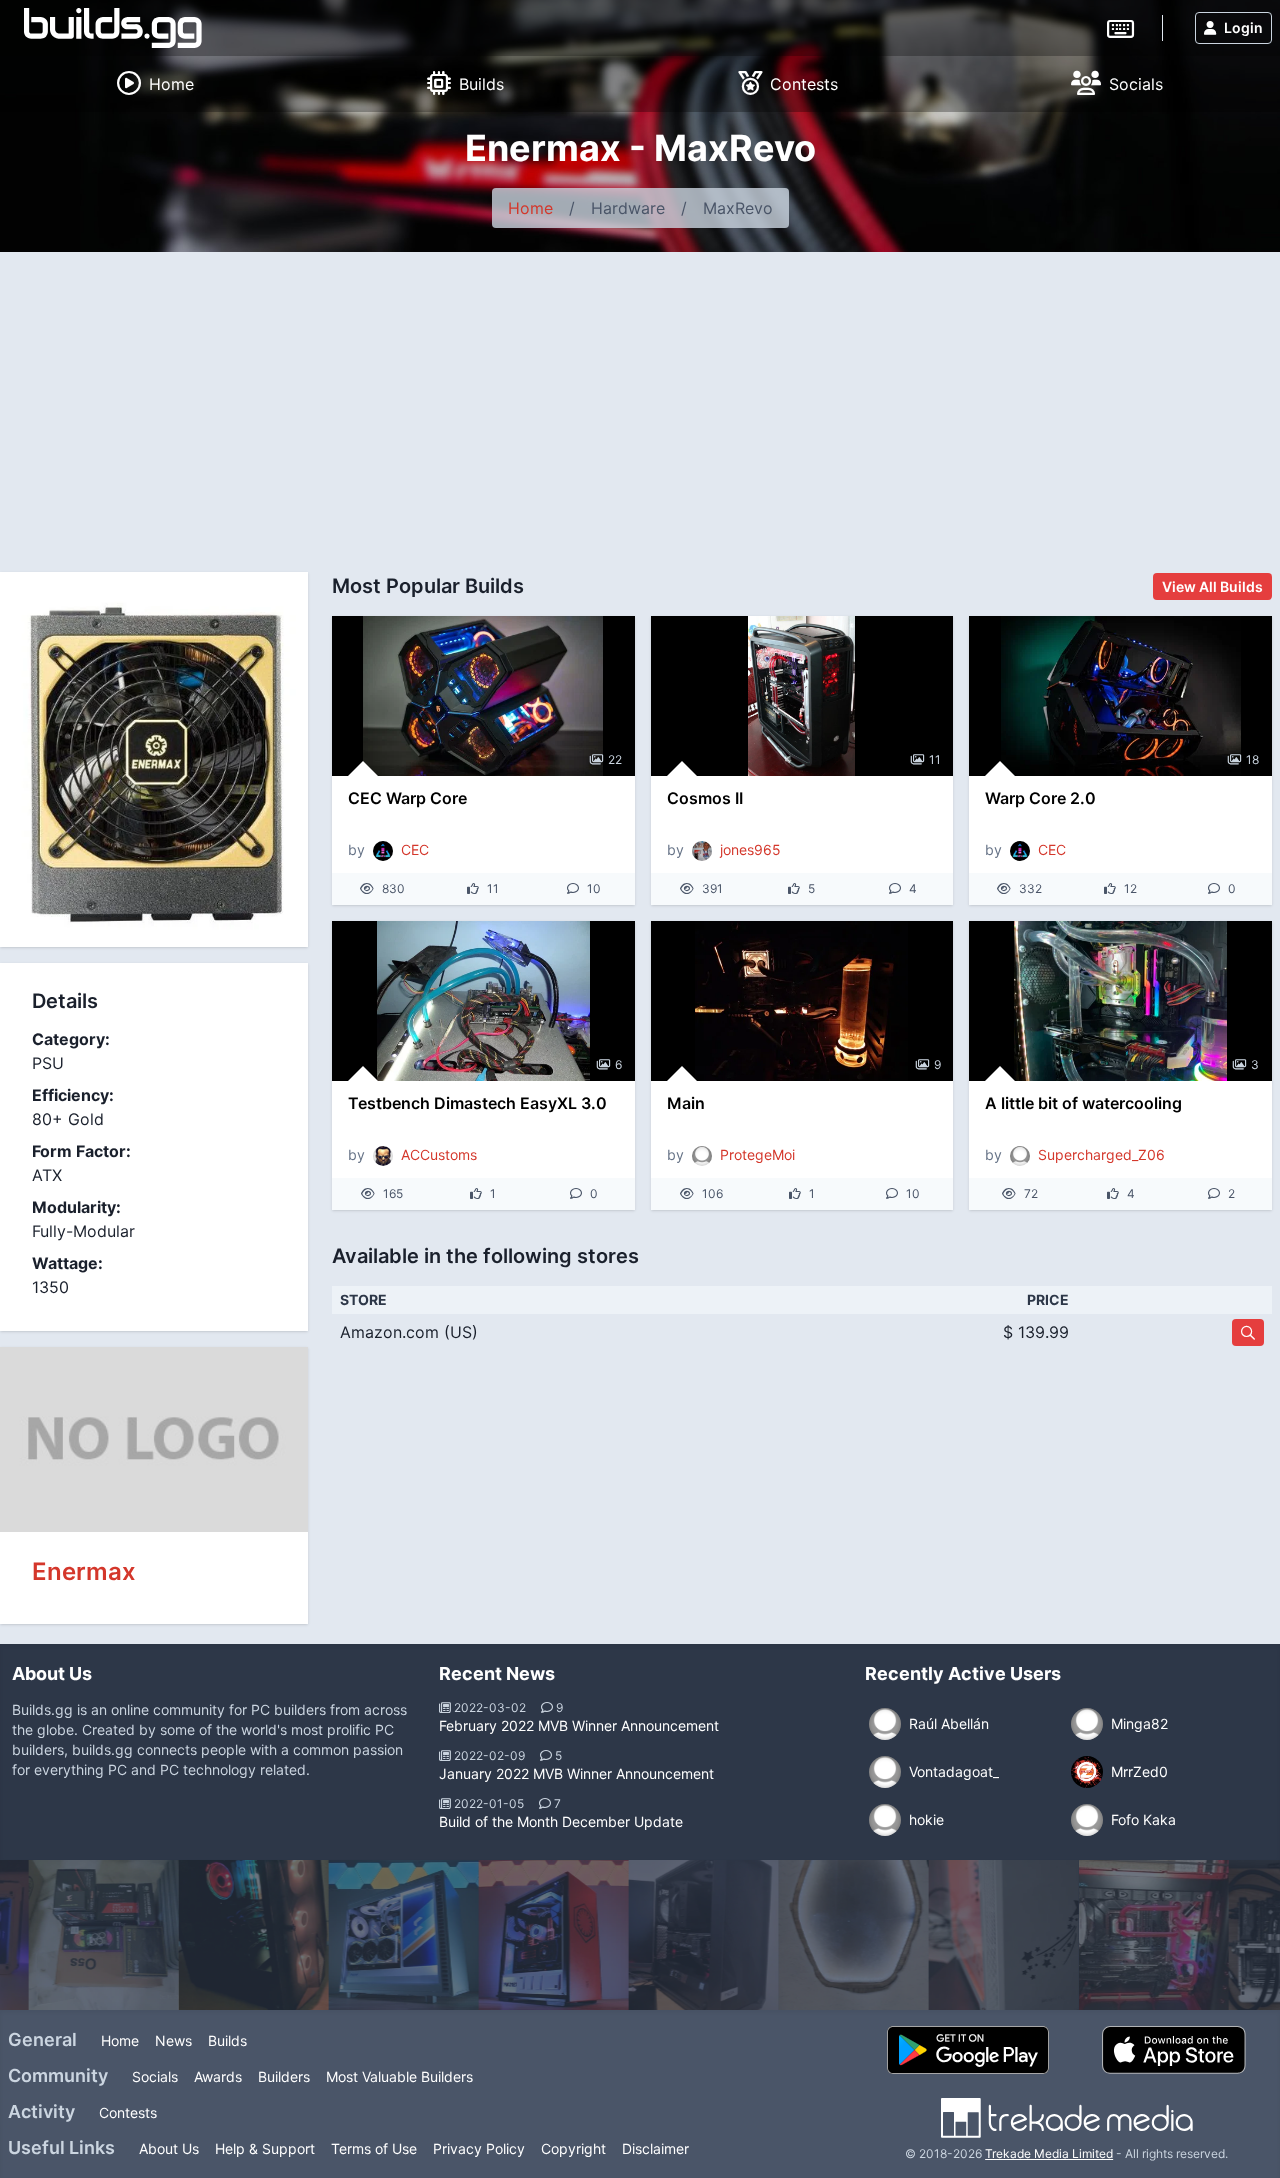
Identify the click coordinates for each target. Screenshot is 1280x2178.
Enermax (84, 1571)
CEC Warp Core (407, 798)
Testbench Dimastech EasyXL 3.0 (477, 1103)
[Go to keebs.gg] (1120, 27)
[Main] (802, 1001)
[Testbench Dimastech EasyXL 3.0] (483, 1001)
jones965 (750, 849)
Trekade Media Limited (1049, 2153)
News (173, 2040)
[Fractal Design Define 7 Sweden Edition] (340, 1935)
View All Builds (1212, 586)
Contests (128, 2112)
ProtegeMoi (757, 1154)
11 (935, 759)
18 (1252, 759)
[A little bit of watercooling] (1120, 1001)
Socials (155, 2076)
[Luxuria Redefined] (790, 1935)
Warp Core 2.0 (1040, 798)
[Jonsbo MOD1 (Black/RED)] (1090, 1935)
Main (686, 1103)
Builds (227, 2040)
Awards (218, 2076)
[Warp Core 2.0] (1120, 696)
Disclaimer (655, 2148)
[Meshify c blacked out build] (640, 1935)
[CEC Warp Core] (483, 696)
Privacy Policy (479, 2148)
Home (530, 208)
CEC (415, 849)
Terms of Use (374, 2148)
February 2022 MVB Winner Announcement (579, 1725)
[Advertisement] (640, 402)
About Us (169, 2148)
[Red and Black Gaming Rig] (190, 1935)
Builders (284, 2076)
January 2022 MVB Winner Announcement (576, 1773)
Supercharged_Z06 (1101, 1154)
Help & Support (265, 2148)
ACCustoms (439, 1154)
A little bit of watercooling (1083, 1103)
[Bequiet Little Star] (940, 1935)
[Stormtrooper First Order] (490, 1935)
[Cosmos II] (802, 696)
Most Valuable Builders (399, 2076)
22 (615, 759)
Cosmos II (705, 798)
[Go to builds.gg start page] (113, 28)
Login (1243, 27)
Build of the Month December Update (561, 1821)
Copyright (573, 2148)
